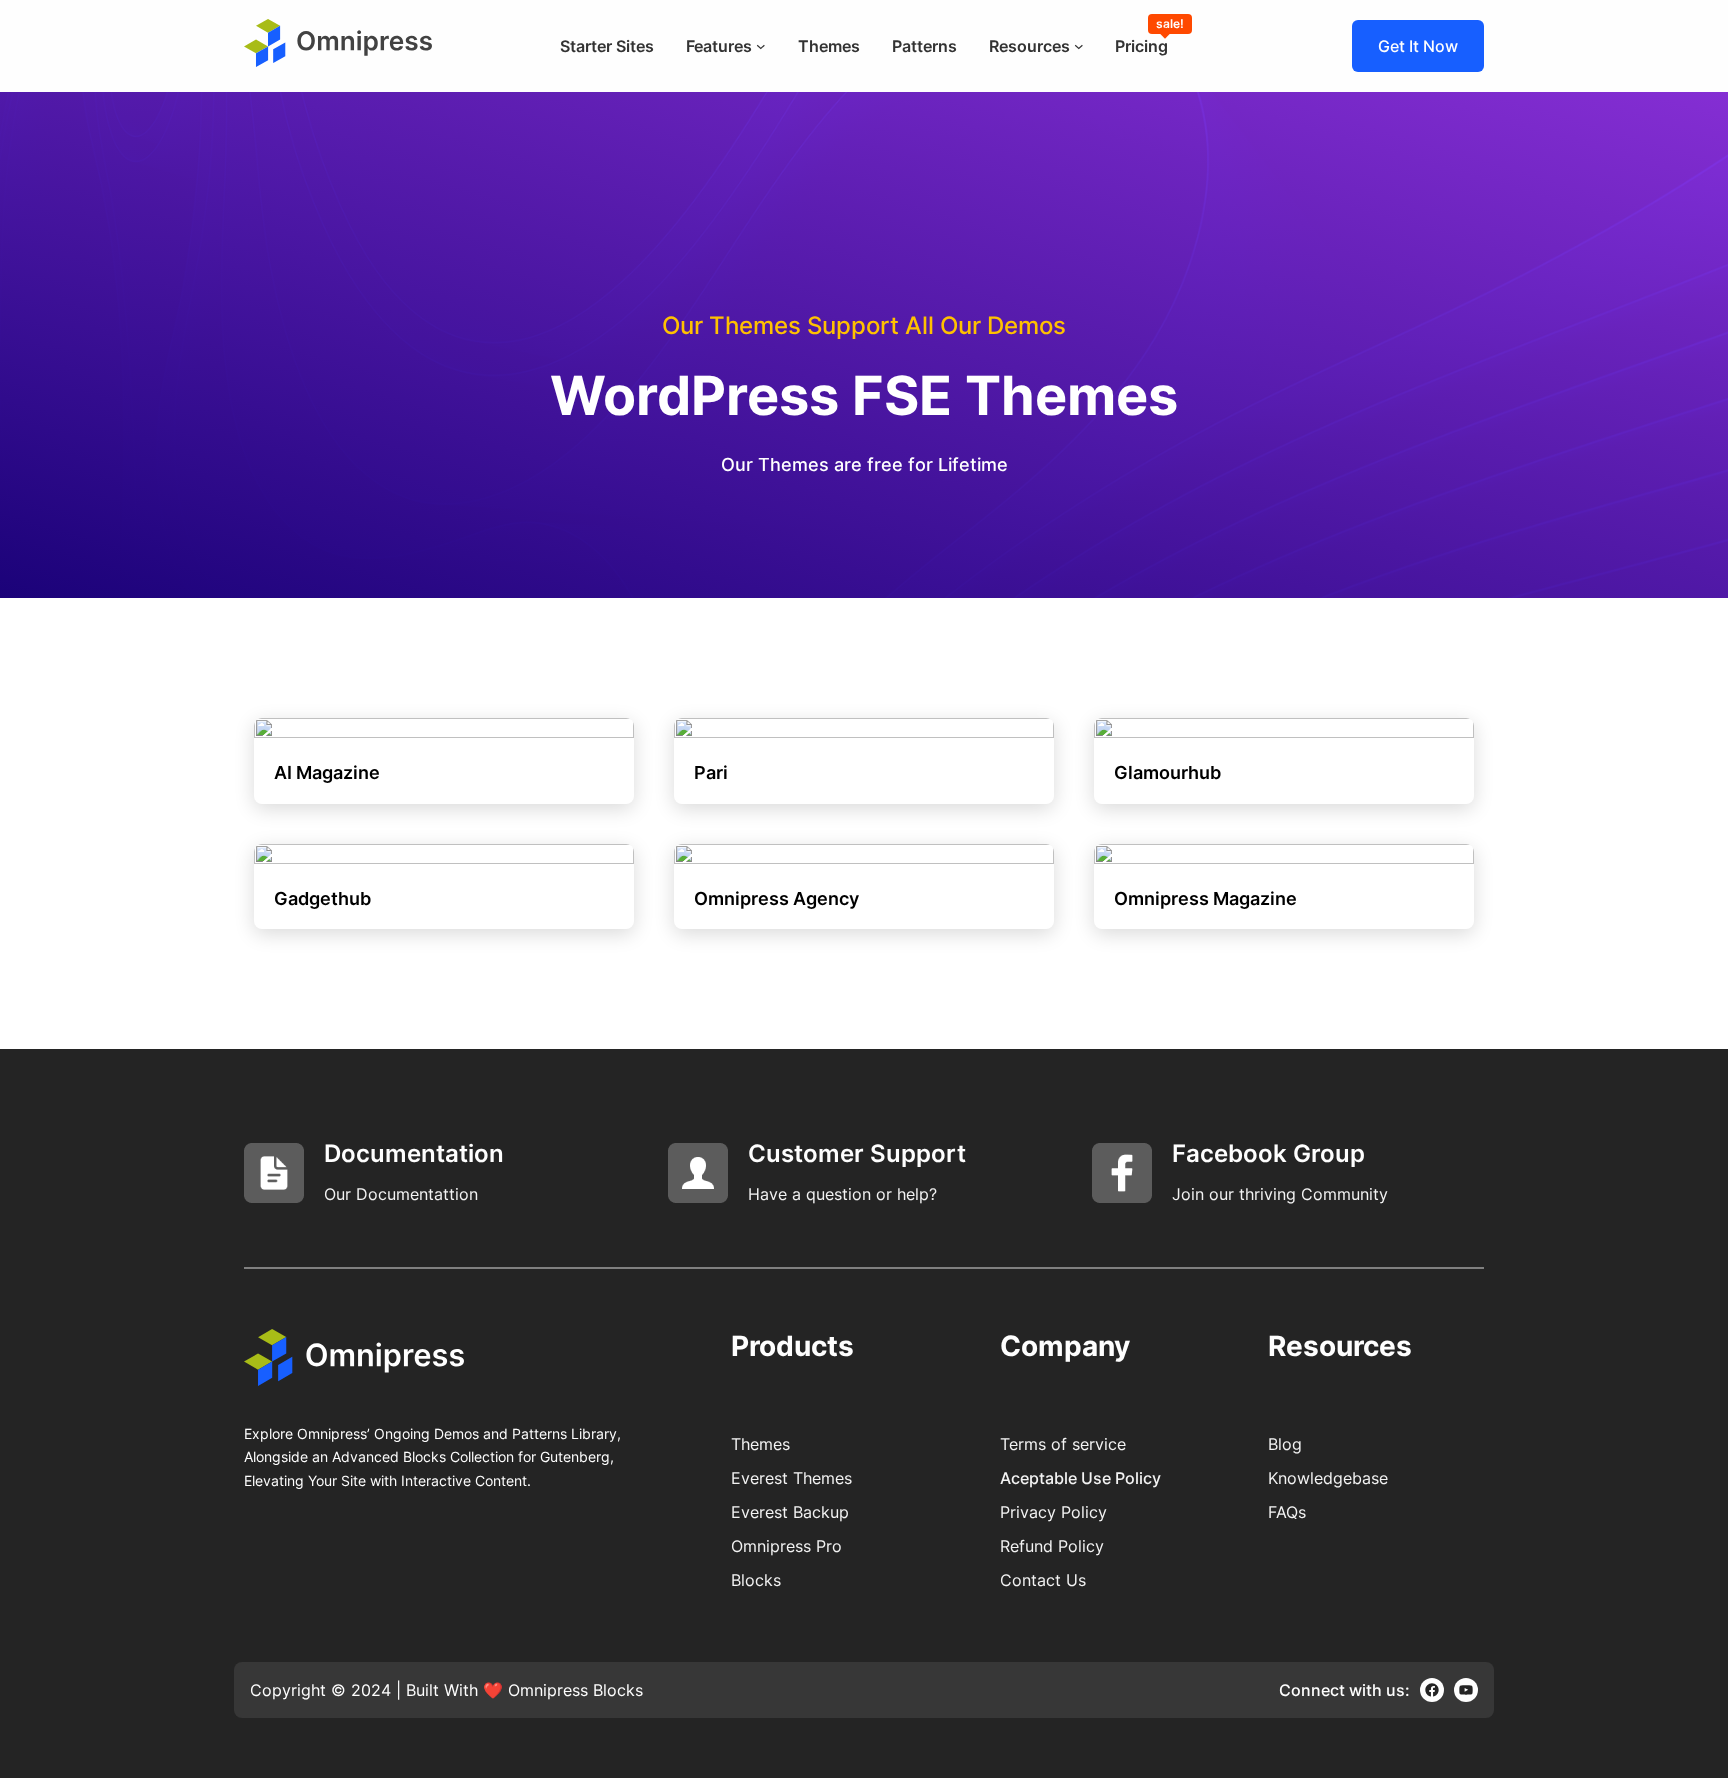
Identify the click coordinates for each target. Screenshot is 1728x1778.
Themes (760, 1444)
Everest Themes (791, 1478)
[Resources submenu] (1079, 46)
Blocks (756, 1580)
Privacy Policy (1053, 1512)
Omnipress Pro (786, 1546)
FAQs (1287, 1512)
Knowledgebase (1328, 1478)
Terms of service (1063, 1444)
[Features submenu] (761, 46)
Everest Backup (790, 1512)
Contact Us (1043, 1580)
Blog (1285, 1444)
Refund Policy (1052, 1546)
